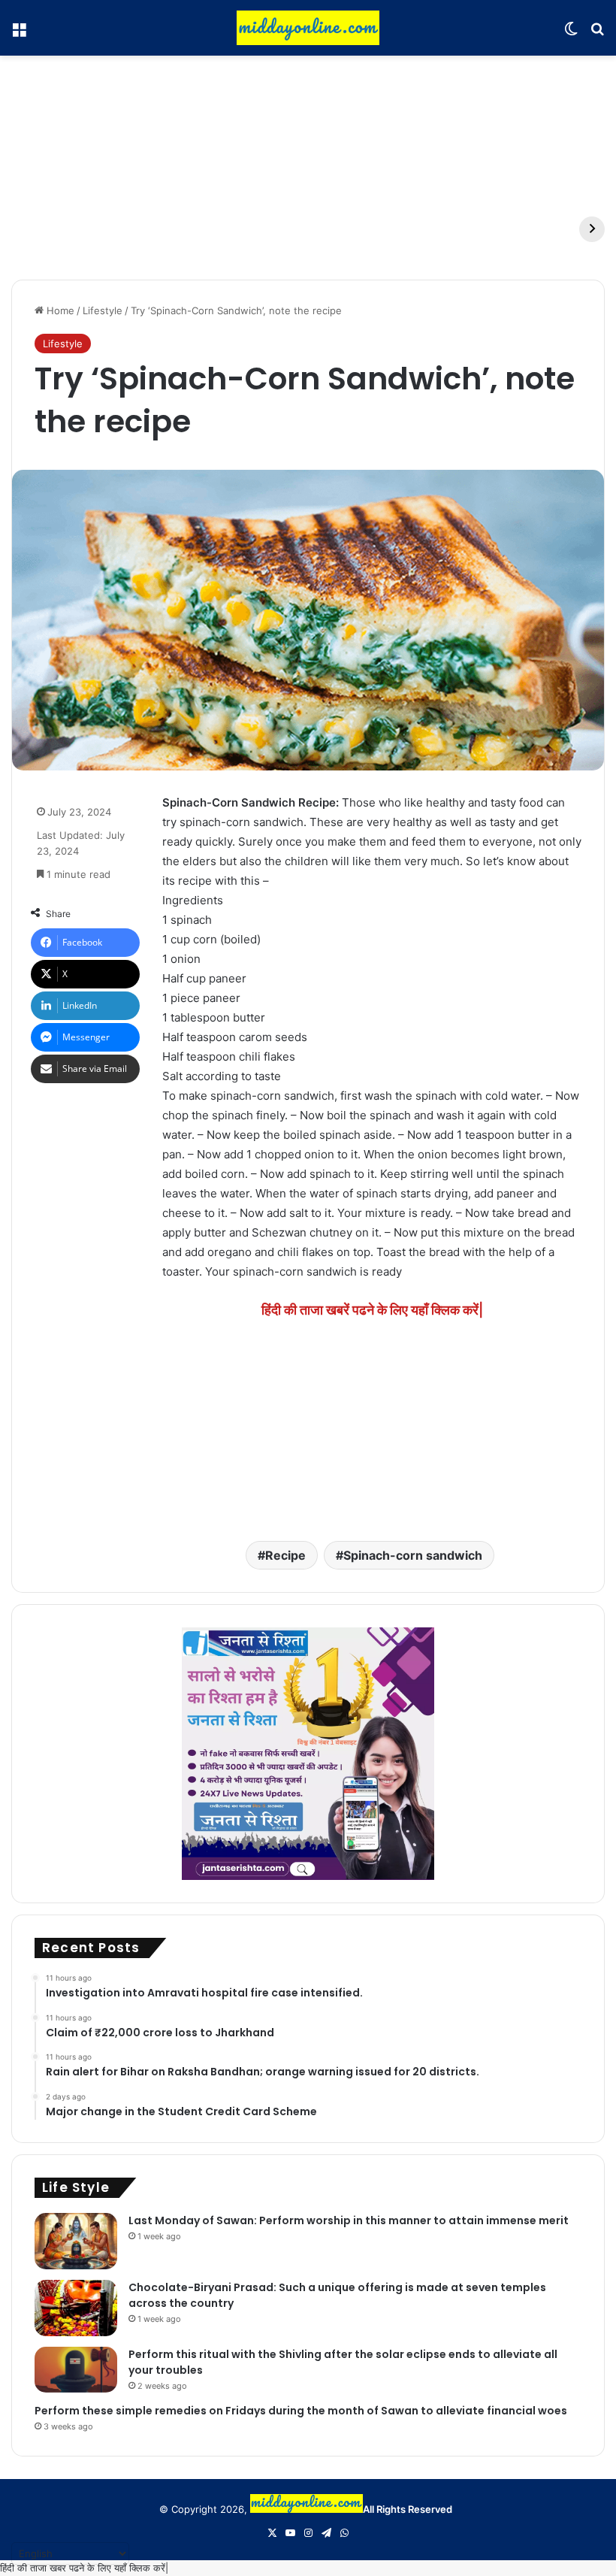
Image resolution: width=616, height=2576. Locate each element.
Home (59, 310)
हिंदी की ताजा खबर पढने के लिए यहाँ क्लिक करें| (84, 2568)
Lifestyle (103, 310)
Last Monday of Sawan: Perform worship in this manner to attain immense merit (349, 2220)
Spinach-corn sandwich (413, 1555)
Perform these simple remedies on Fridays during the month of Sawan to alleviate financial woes (301, 2411)
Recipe (285, 1555)
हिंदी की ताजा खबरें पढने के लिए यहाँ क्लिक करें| (372, 1310)
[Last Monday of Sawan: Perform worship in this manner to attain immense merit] (76, 2241)
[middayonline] (308, 28)
